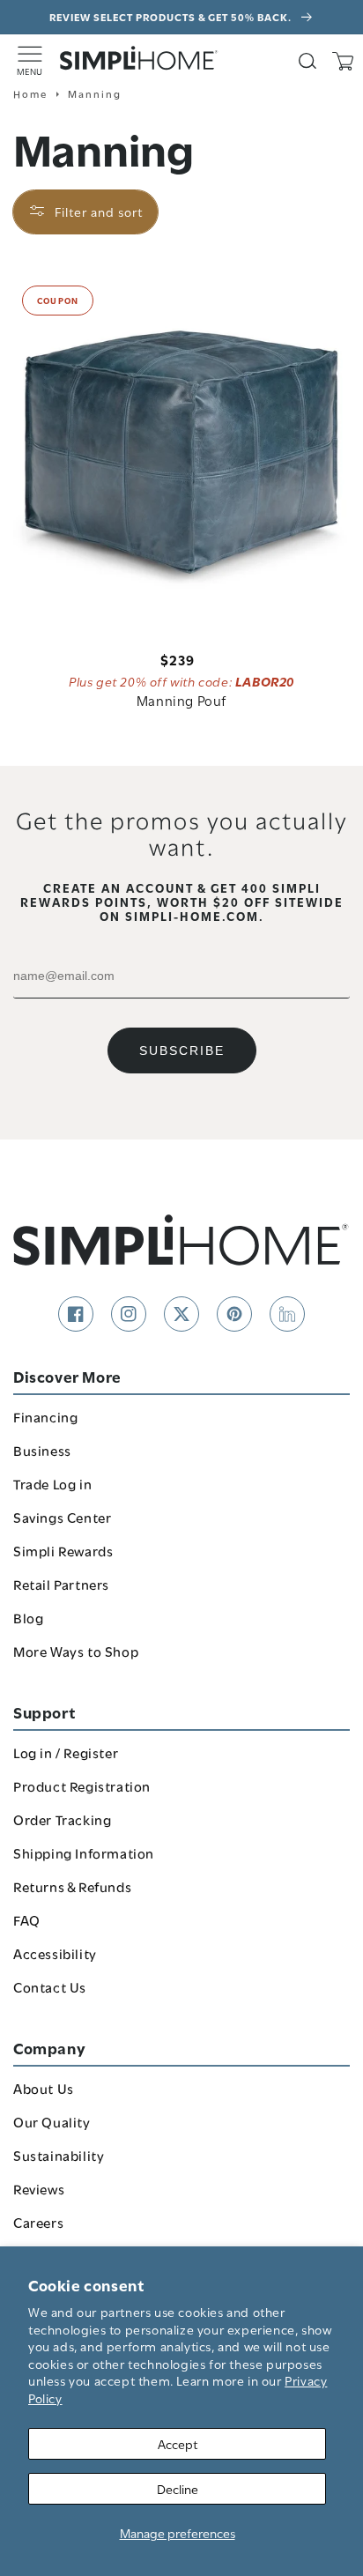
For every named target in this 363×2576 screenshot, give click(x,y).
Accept (178, 2443)
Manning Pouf (181, 700)
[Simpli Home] (139, 58)
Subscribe (182, 1050)
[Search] (307, 61)
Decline (178, 2488)
